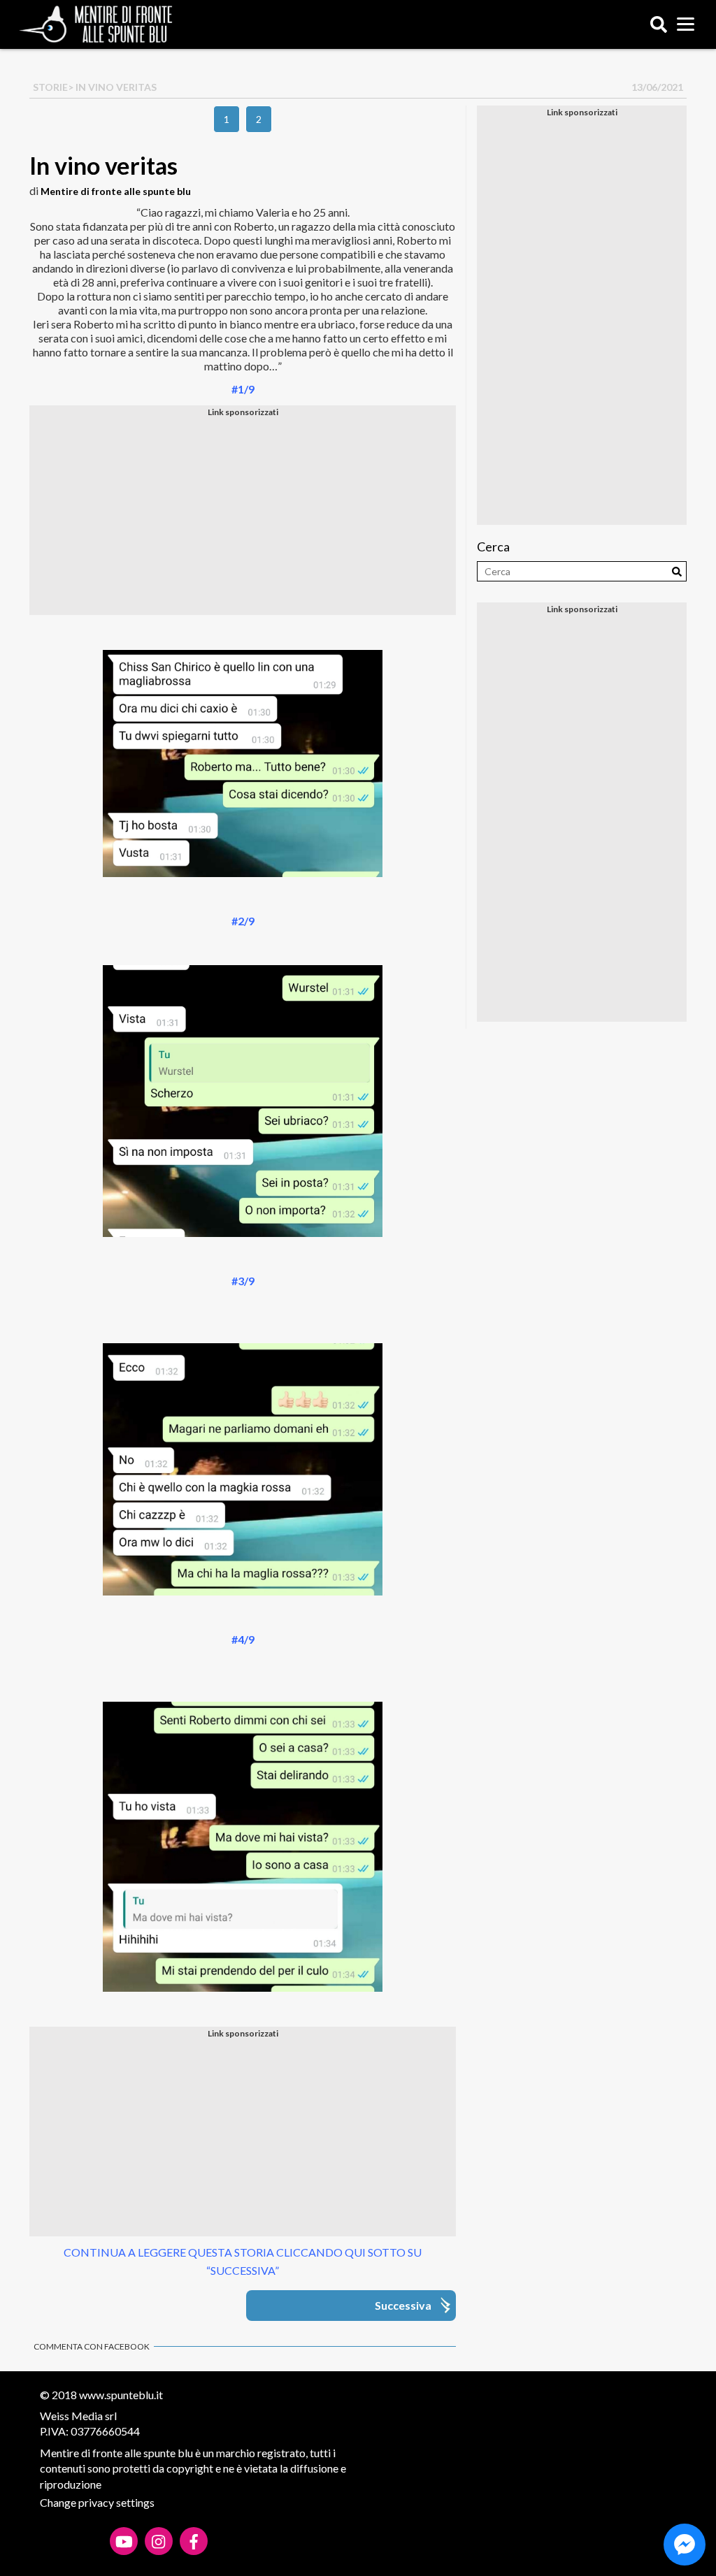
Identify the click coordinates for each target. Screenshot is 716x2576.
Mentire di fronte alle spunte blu (116, 191)
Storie (50, 87)
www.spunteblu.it (121, 2395)
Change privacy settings (97, 2502)
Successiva (403, 2305)
